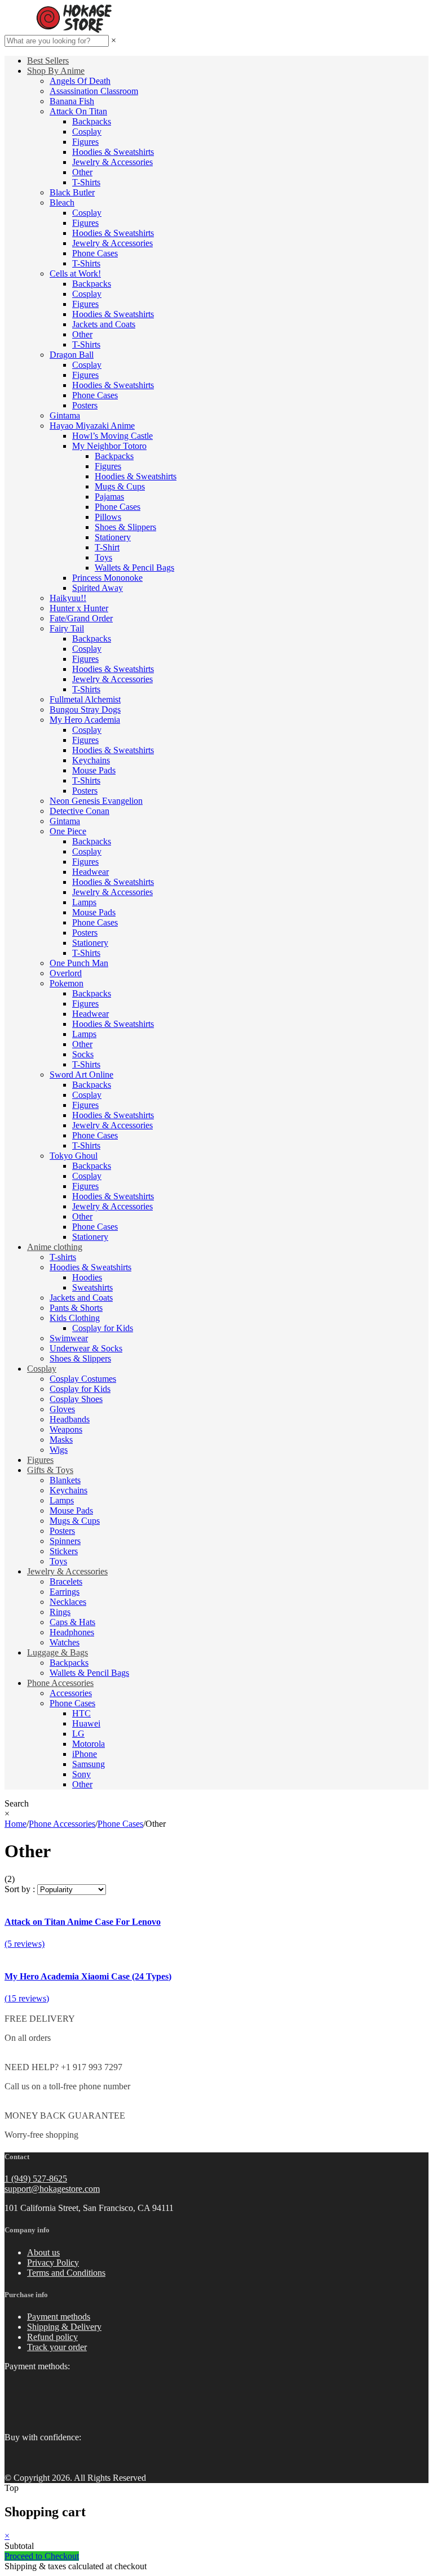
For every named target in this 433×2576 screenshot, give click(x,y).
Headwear (90, 872)
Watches (65, 1642)
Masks (61, 1440)
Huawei (86, 1723)
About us (43, 2252)
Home (16, 1824)
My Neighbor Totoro (109, 446)
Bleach (62, 203)
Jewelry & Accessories (112, 162)
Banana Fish (72, 101)
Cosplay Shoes (76, 1399)
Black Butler (72, 192)
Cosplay (87, 132)
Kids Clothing (75, 1318)
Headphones (72, 1632)
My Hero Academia (85, 720)
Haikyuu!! (68, 598)
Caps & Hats (72, 1622)
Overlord (66, 973)
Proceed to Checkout (42, 2556)
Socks (83, 1054)
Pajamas (109, 497)
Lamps (84, 902)
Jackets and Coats (104, 324)
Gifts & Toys (50, 1470)
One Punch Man (79, 963)
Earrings (65, 1592)
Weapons (66, 1429)
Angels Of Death (80, 81)
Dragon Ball (72, 355)
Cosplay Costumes (83, 1379)
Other (82, 172)
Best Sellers (48, 61)
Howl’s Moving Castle (112, 436)
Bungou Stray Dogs (85, 709)
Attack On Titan (78, 111)
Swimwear (69, 1338)
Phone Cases (95, 253)
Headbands (70, 1419)
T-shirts (63, 1257)
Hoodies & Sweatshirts (113, 152)
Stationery (113, 537)
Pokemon (67, 983)
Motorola (89, 1744)
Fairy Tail (67, 628)
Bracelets (66, 1581)
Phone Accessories (60, 1683)
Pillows (108, 517)
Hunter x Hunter (79, 608)
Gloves (62, 1409)
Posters (85, 405)
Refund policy (52, 2337)
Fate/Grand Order (81, 618)
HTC (81, 1713)
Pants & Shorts (76, 1308)
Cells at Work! (75, 273)
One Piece (68, 831)
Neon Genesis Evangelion (96, 801)
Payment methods (59, 2317)
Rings (60, 1612)
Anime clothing (55, 1247)
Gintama (65, 415)
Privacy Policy (53, 2263)
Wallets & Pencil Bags (134, 568)
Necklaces (68, 1602)
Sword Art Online (81, 1075)
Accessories (71, 1693)
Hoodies (87, 1277)
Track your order (57, 2347)
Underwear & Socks (86, 1348)
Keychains (91, 760)
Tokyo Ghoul (74, 1156)
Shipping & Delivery (64, 2327)
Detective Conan (79, 811)
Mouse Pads (94, 770)
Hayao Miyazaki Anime (92, 426)
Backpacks (92, 121)
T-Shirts (86, 182)
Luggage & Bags (58, 1652)
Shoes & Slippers (125, 527)
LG (78, 1734)
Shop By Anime (56, 71)
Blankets (65, 1480)
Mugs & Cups (120, 486)
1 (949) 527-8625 (36, 2179)
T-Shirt (107, 547)
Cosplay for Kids (103, 1328)
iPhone (85, 1754)
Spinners (65, 1541)
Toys (103, 557)
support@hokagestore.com (52, 2189)
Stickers (64, 1551)
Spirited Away (98, 588)
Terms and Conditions (66, 2273)
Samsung (89, 1764)
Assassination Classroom (94, 91)
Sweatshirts (92, 1287)
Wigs (59, 1450)
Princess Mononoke (107, 578)
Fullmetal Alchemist (85, 699)
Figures (85, 142)
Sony (81, 1774)
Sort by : (20, 1889)
